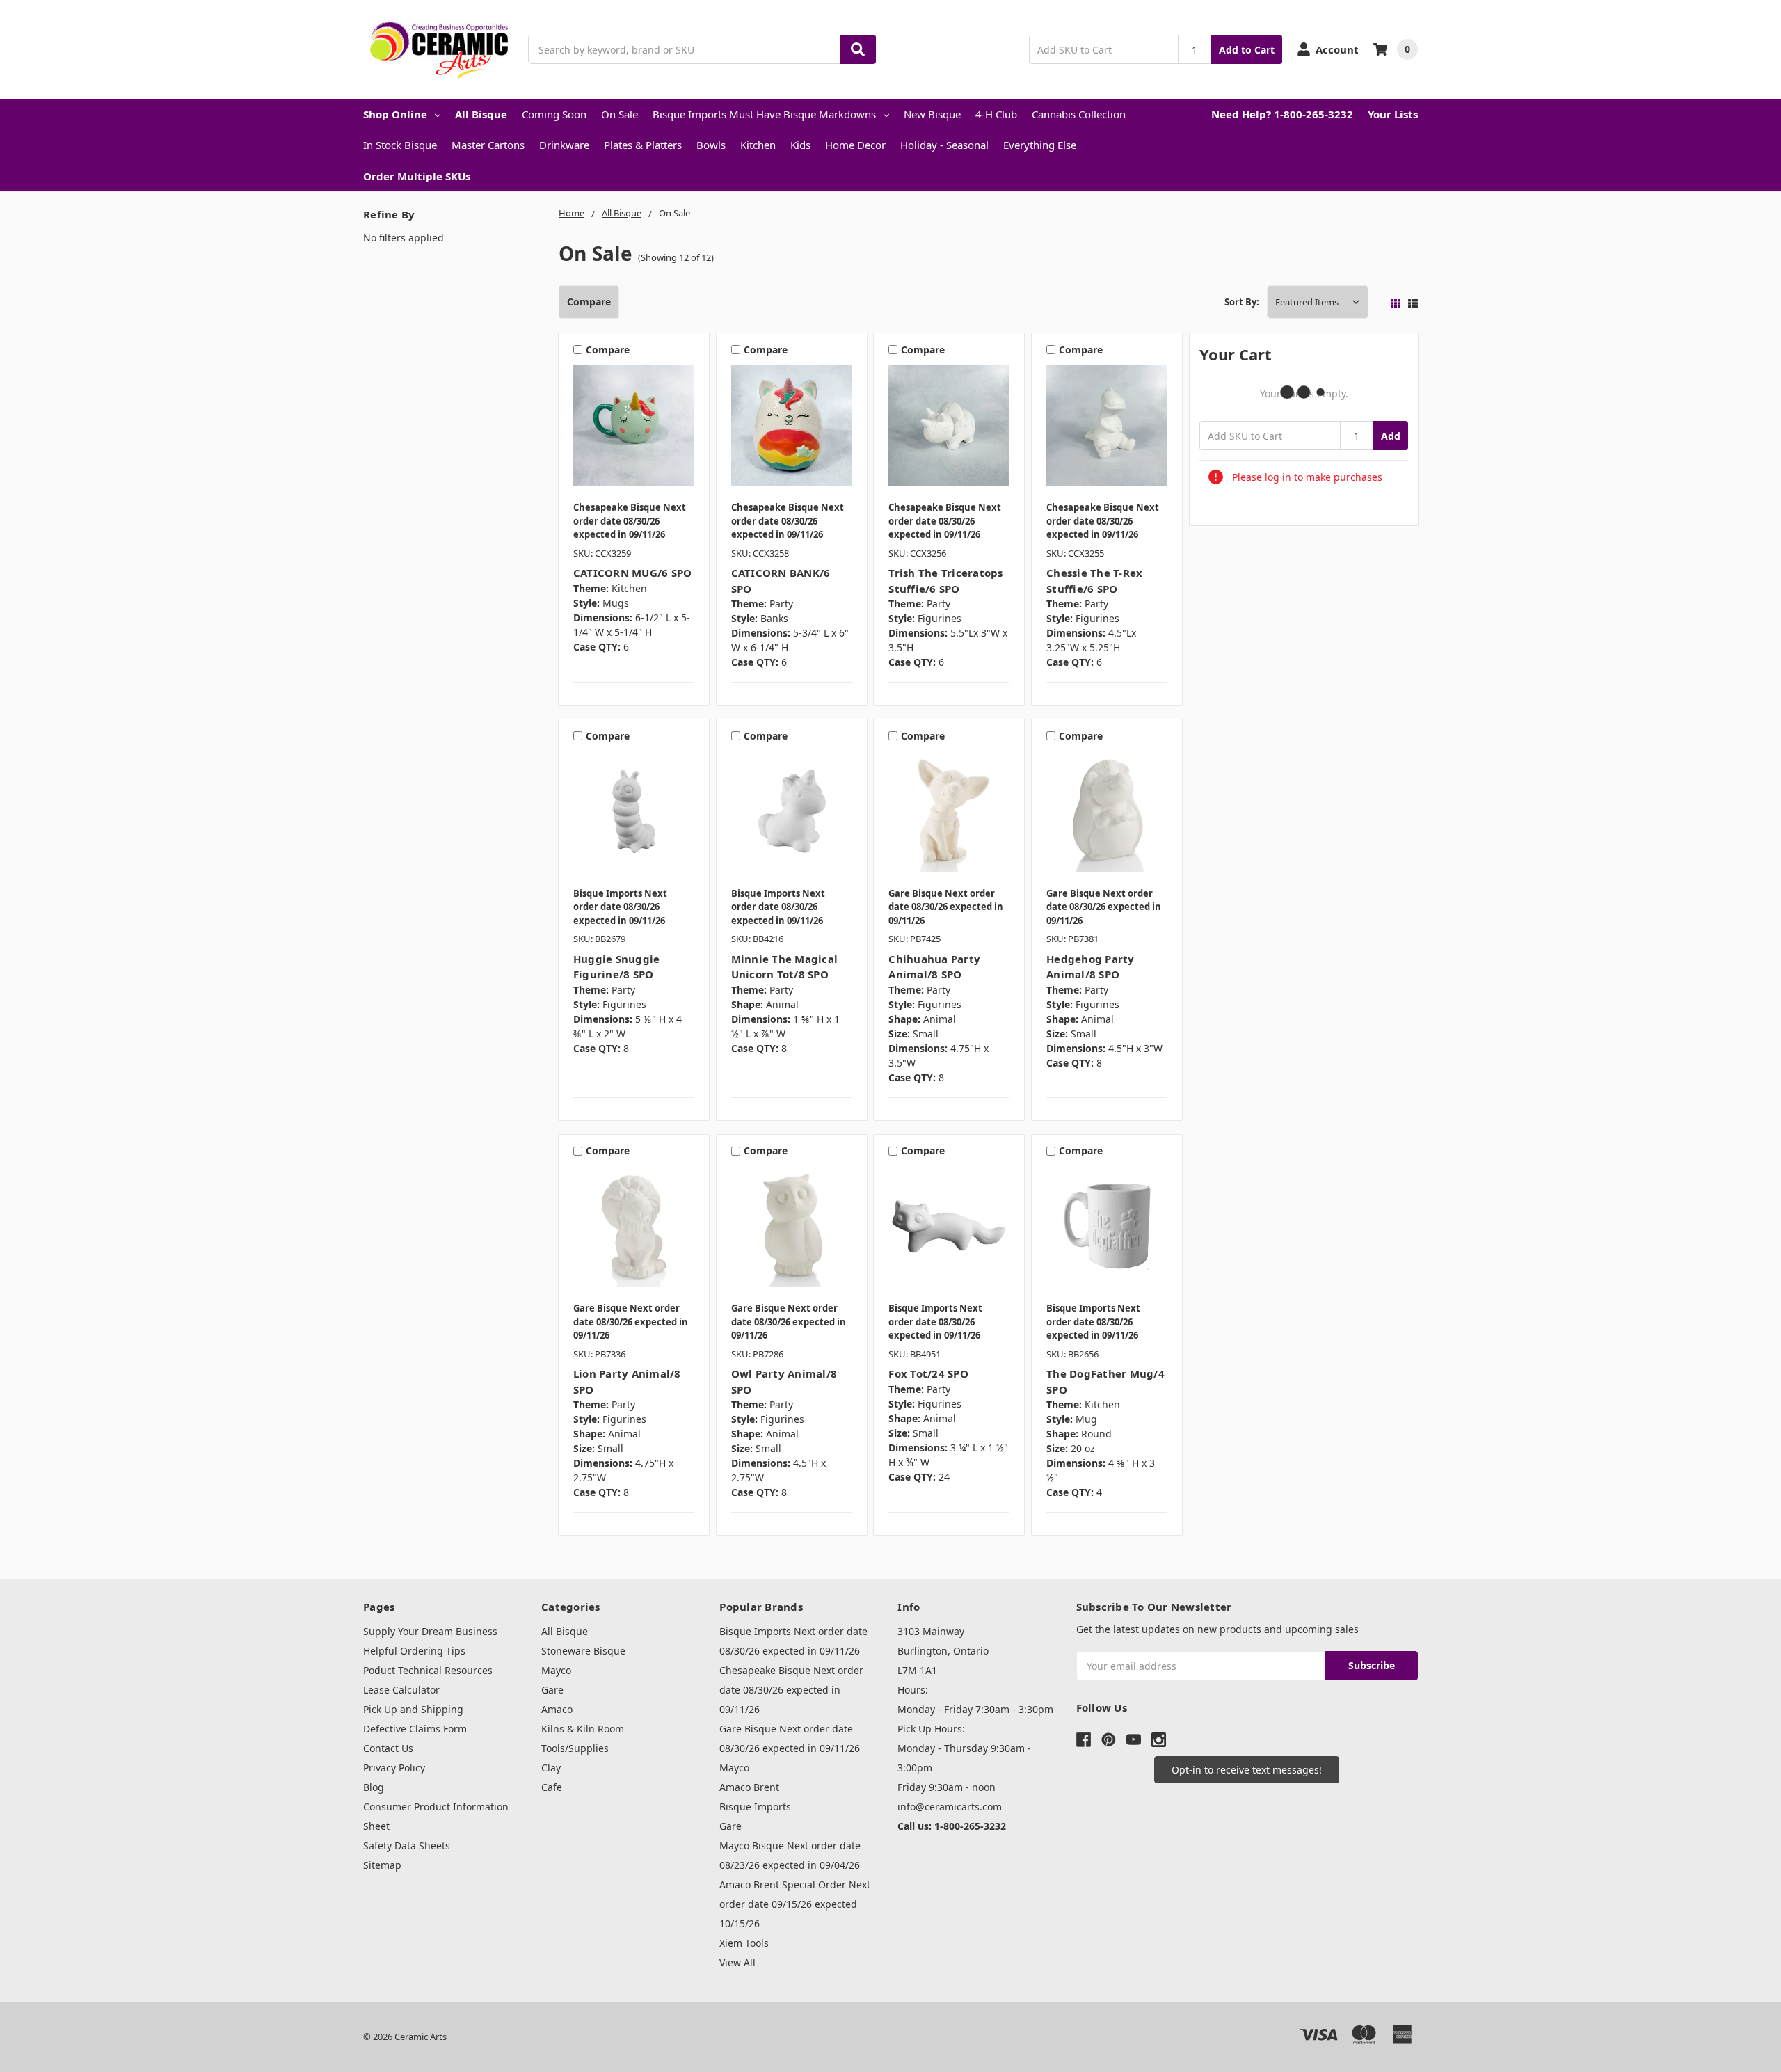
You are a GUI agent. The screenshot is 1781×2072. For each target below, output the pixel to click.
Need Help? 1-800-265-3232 (1282, 114)
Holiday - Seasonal (944, 145)
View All (737, 1962)
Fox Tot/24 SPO (928, 1373)
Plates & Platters (643, 145)
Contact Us (388, 1748)
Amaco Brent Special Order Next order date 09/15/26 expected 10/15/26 (795, 1904)
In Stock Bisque (400, 145)
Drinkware (564, 145)
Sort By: (1242, 302)
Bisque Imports (755, 1807)
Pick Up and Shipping (413, 1709)
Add (1391, 436)
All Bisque (481, 114)
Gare (552, 1690)
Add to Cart (1247, 50)
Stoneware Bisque (583, 1651)
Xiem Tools (744, 1943)
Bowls (711, 145)
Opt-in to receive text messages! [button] (1247, 1770)
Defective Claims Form (415, 1729)
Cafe (552, 1787)
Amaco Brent (749, 1787)
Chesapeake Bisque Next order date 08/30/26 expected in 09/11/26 (791, 1690)
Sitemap (382, 1865)
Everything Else (1040, 145)
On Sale (620, 114)
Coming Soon (554, 114)
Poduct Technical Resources (428, 1670)
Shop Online (395, 114)
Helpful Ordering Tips (414, 1651)
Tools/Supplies (575, 1748)
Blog (374, 1787)
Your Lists (1393, 114)
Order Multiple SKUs (417, 176)
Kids (800, 145)
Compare (589, 302)
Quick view (633, 429)
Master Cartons (488, 145)
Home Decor (855, 145)
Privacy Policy (394, 1768)
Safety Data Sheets (407, 1846)
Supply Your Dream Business (430, 1631)
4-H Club (996, 114)
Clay (551, 1768)
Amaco (557, 1709)
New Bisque (932, 114)
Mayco (556, 1670)
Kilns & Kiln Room (583, 1729)
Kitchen (758, 145)
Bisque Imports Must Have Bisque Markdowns (764, 114)
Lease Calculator (401, 1690)
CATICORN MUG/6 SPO (633, 573)
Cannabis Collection (1079, 114)
